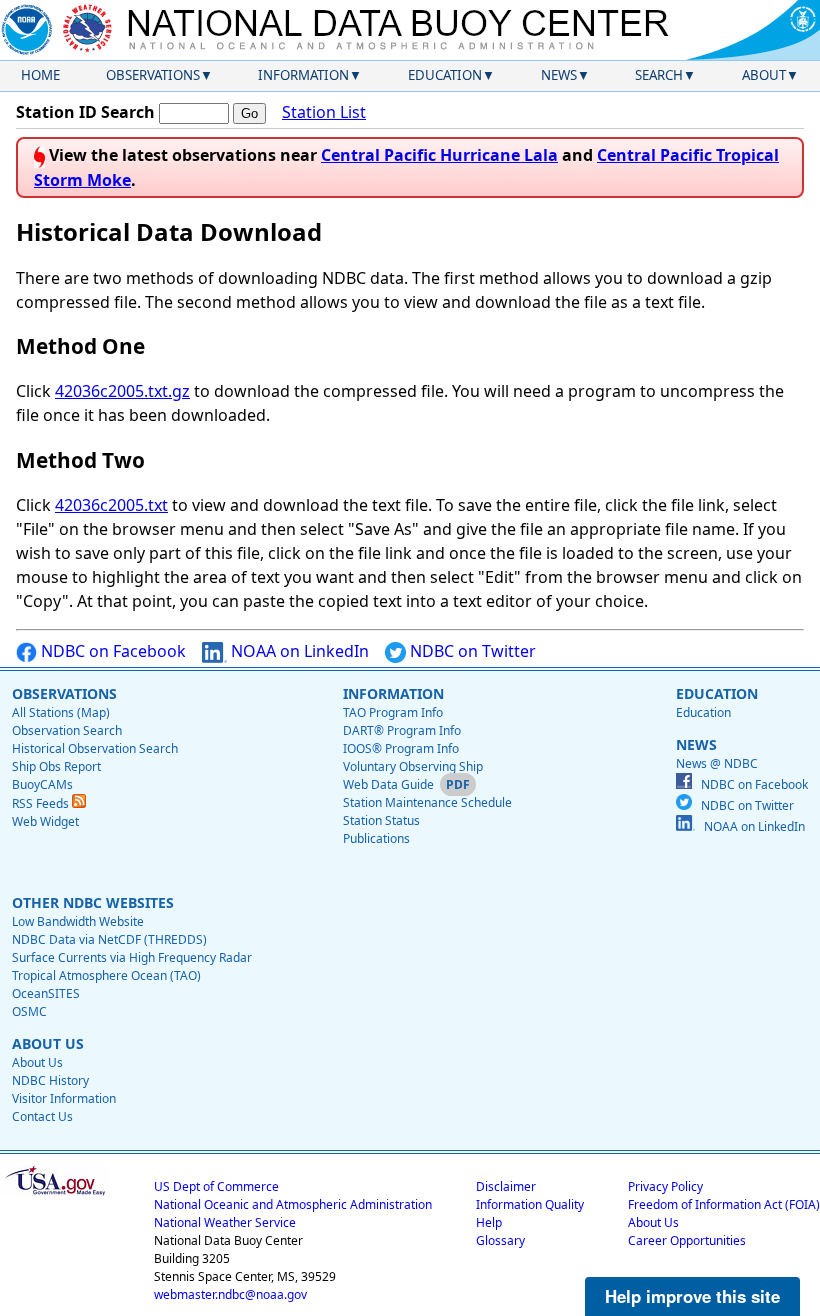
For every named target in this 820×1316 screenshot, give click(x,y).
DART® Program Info (402, 730)
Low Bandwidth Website (78, 921)
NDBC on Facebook (111, 651)
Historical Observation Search (95, 748)
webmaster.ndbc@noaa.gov (230, 1294)
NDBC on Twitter (471, 651)
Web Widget (45, 821)
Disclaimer (506, 1186)
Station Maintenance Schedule (427, 802)
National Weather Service (225, 1222)
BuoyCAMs (42, 784)
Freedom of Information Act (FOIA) (724, 1204)
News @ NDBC (717, 763)
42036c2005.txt (111, 505)
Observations (153, 75)
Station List (324, 112)
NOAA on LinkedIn (298, 651)
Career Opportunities (687, 1240)
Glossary (500, 1240)
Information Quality (530, 1204)
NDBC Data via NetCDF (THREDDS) (109, 939)
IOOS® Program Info (401, 748)
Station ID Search (85, 112)
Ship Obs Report (56, 766)
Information (303, 75)
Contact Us (42, 1116)
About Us (37, 1062)
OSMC (29, 1011)
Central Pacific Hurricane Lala (439, 155)
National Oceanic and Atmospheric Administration (293, 1204)
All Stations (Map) (61, 712)
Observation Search (67, 730)
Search (659, 75)
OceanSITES (46, 993)
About (764, 75)
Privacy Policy (665, 1186)
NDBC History (50, 1080)
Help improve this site (692, 1296)
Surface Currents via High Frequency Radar (132, 957)
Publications (376, 838)
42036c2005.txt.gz (122, 391)
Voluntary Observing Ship (413, 766)
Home (40, 75)
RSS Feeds (42, 803)
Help (489, 1222)
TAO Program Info (393, 712)
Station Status (381, 820)
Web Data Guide (388, 784)
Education (445, 75)
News (559, 75)
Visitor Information (64, 1098)
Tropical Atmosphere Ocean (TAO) (106, 975)
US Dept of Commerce (216, 1186)
